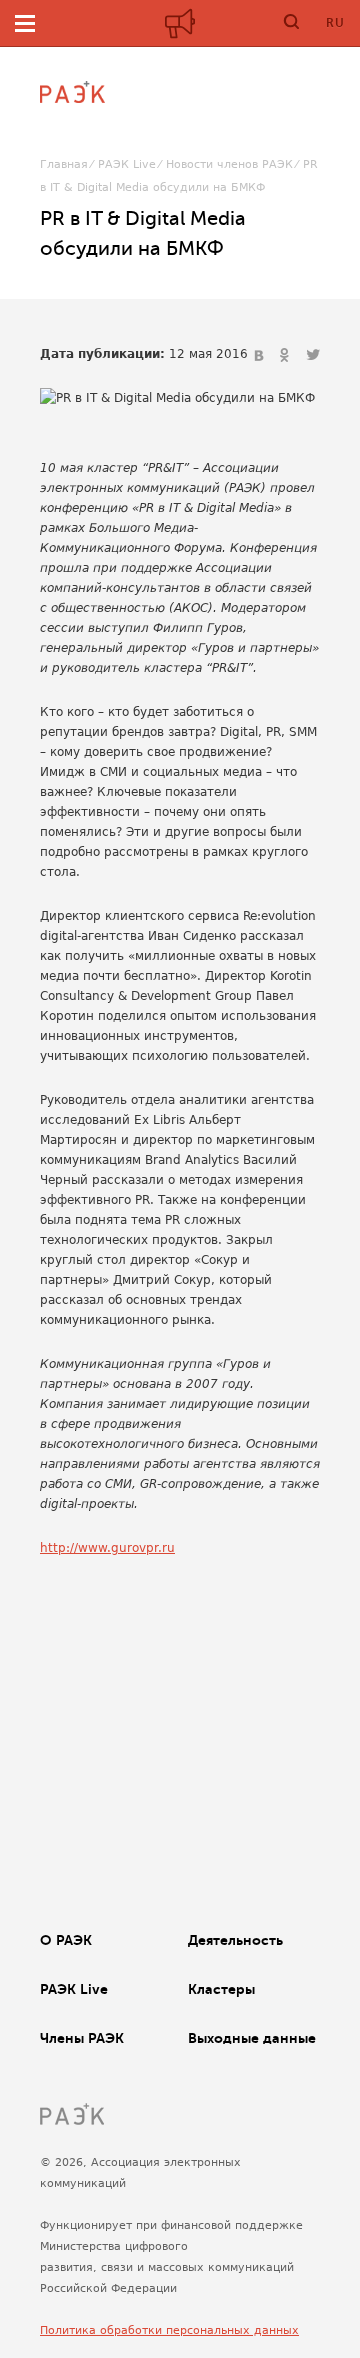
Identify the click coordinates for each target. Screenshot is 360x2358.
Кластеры (221, 1989)
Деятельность (235, 1940)
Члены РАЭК (82, 2038)
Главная (64, 164)
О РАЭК (66, 1940)
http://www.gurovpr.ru (107, 1548)
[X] (313, 356)
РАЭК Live (127, 164)
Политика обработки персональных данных (169, 2330)
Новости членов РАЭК (229, 164)
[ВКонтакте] (261, 356)
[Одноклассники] (287, 356)
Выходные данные (252, 2038)
